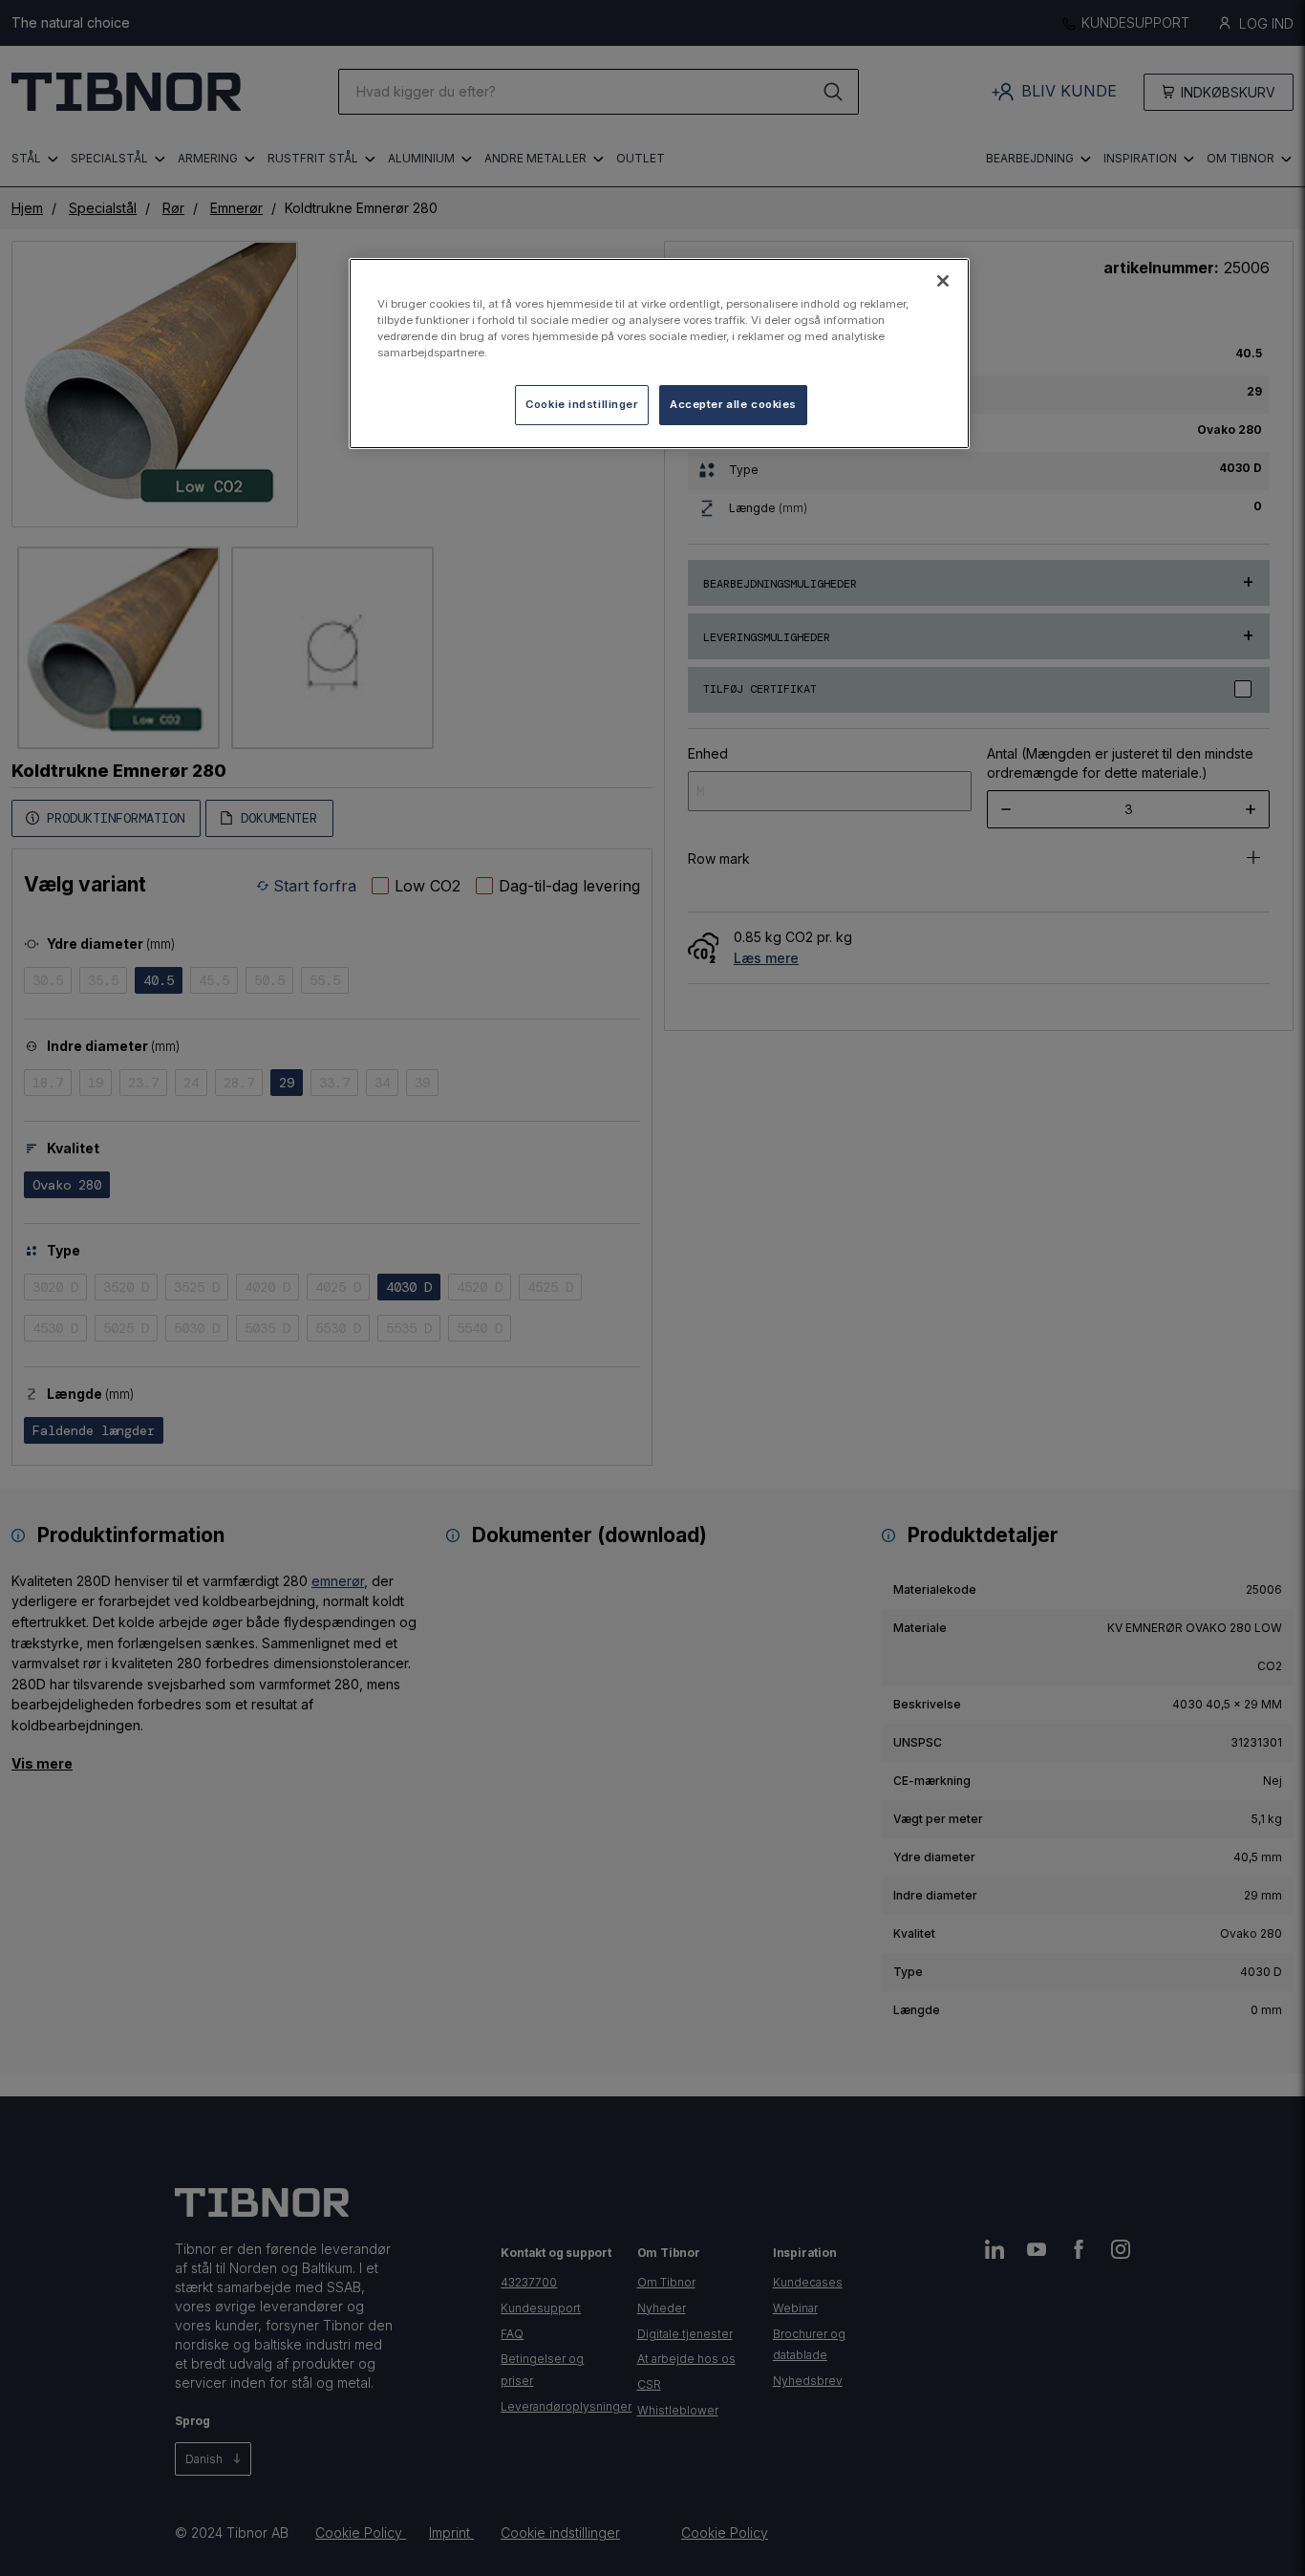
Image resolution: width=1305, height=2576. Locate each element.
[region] (659, 354)
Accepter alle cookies (733, 404)
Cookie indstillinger (581, 404)
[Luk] (943, 281)
